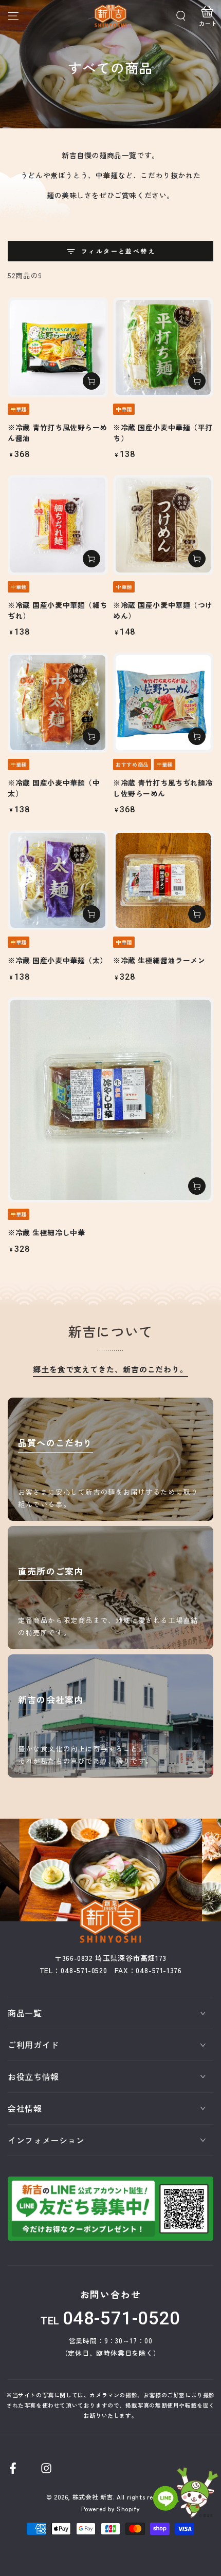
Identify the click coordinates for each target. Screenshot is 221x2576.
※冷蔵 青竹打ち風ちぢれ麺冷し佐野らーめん (163, 788)
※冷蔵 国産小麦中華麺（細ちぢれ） (58, 610)
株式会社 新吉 (93, 2497)
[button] (181, 16)
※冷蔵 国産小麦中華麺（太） (58, 960)
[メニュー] (13, 16)
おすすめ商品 (132, 764)
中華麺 (19, 409)
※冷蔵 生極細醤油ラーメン (159, 960)
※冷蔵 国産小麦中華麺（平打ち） (163, 433)
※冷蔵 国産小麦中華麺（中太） (54, 788)
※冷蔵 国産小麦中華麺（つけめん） (163, 610)
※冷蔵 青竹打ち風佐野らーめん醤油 (58, 433)
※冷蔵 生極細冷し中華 (46, 1232)
